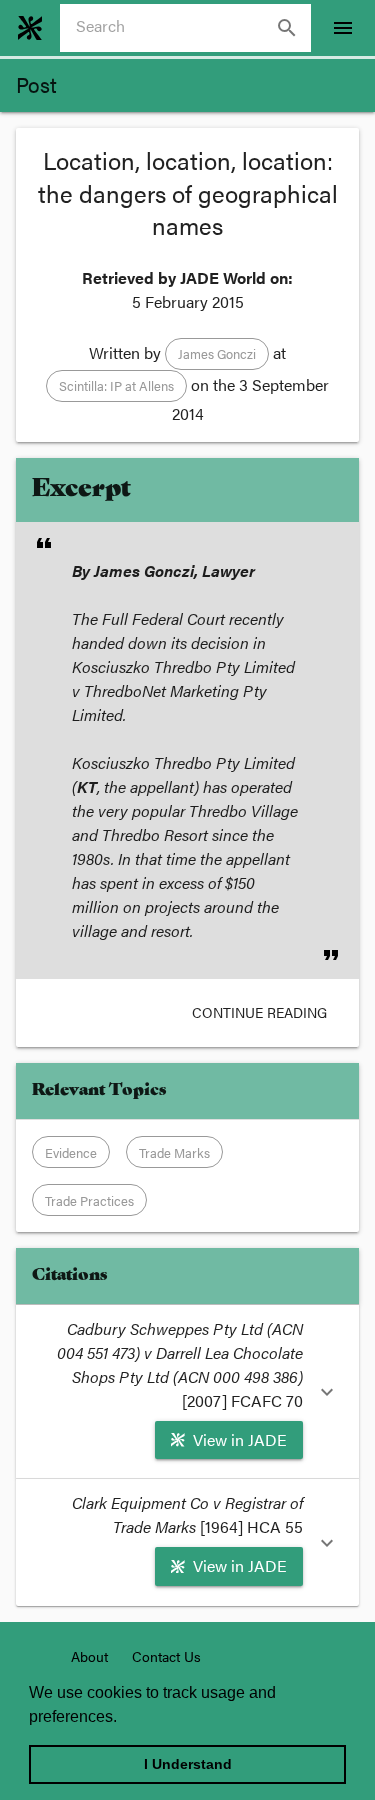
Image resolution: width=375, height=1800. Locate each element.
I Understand (188, 1764)
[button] (217, 354)
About (89, 1656)
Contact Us (166, 1656)
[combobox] (193, 28)
